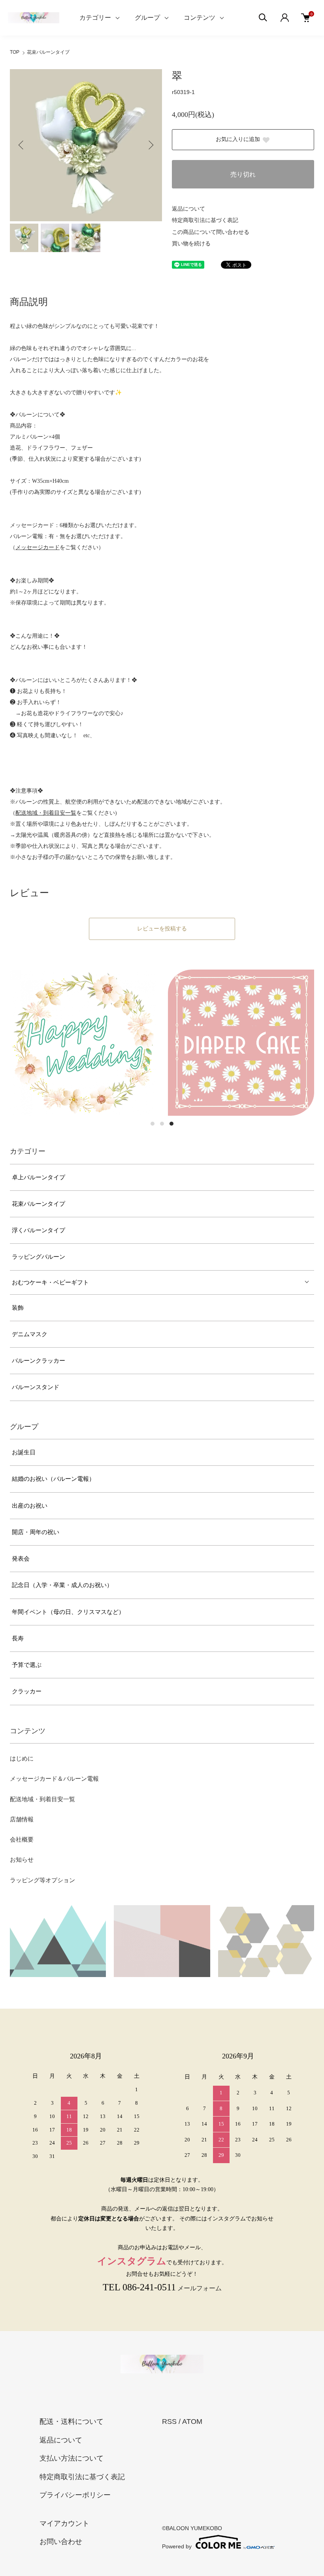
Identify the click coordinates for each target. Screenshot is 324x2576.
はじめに (22, 1759)
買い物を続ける (191, 244)
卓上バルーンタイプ (39, 1177)
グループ (147, 18)
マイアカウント (64, 2523)
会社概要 (22, 1840)
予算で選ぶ (27, 1665)
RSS (169, 2422)
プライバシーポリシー (75, 2495)
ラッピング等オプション (42, 1880)
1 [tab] (153, 1124)
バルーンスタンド (36, 1387)
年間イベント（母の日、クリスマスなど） (68, 1612)
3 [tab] (171, 1124)
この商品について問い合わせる (211, 232)
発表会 (21, 1559)
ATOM (192, 2422)
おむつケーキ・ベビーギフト (50, 1282)
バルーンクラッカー (39, 1361)
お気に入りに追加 (238, 139)
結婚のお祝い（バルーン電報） (53, 1479)
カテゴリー (95, 18)
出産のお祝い (30, 1506)
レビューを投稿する (162, 929)
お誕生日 (24, 1452)
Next (150, 145)
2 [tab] (162, 1124)
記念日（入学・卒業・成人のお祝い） (62, 1585)
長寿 (18, 1638)
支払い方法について (72, 2458)
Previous (22, 145)
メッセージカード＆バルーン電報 (54, 1779)
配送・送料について (72, 2422)
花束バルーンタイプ (48, 52)
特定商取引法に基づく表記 (205, 220)
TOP (15, 52)
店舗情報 (22, 1819)
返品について (188, 209)
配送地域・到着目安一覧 (42, 1799)
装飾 (18, 1308)
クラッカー (27, 1691)
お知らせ (22, 1860)
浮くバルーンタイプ (39, 1230)
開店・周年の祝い (36, 1532)
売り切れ (243, 174)
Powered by (177, 2546)
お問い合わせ (61, 2542)
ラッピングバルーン (39, 1257)
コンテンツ (200, 18)
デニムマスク (30, 1334)
